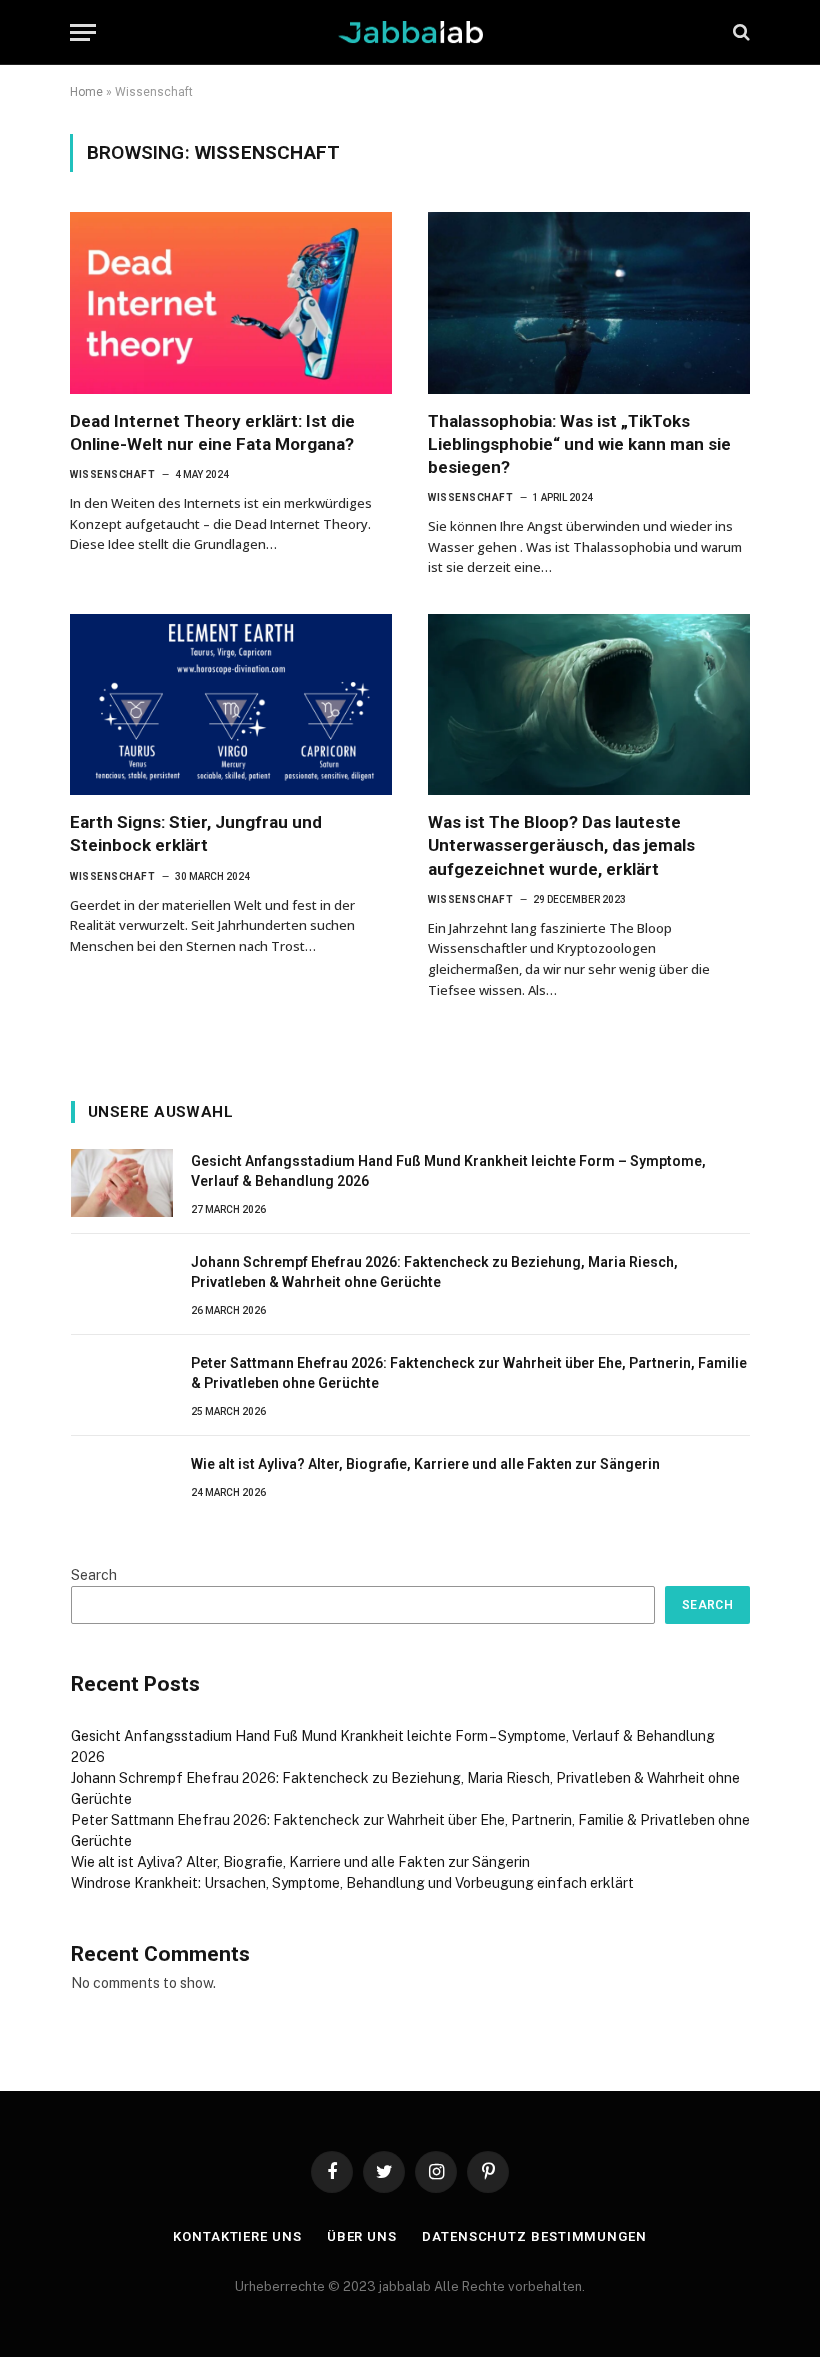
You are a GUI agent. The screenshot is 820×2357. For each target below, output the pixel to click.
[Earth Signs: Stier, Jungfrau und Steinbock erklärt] (231, 704)
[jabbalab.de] (410, 32)
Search (94, 1575)
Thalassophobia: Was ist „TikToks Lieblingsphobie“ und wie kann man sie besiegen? (579, 444)
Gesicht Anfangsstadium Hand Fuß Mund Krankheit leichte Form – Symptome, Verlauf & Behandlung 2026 (448, 1171)
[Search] (739, 32)
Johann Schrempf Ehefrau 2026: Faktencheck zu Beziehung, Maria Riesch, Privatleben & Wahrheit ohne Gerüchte (434, 1272)
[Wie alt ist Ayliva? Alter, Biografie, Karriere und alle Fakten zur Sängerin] (122, 1486)
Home (86, 92)
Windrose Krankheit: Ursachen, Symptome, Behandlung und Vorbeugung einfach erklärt (352, 1883)
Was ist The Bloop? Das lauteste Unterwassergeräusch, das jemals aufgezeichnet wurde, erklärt (561, 845)
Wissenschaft (112, 474)
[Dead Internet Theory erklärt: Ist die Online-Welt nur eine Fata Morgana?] (231, 302)
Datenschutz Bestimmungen (534, 2236)
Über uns (362, 2236)
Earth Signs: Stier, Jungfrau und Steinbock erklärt (196, 833)
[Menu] (83, 32)
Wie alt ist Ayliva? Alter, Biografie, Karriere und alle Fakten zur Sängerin (425, 1464)
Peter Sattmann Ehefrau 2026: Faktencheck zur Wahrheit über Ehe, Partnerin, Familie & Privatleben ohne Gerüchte (469, 1373)
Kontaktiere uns (237, 2236)
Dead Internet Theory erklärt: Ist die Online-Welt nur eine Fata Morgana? (212, 432)
